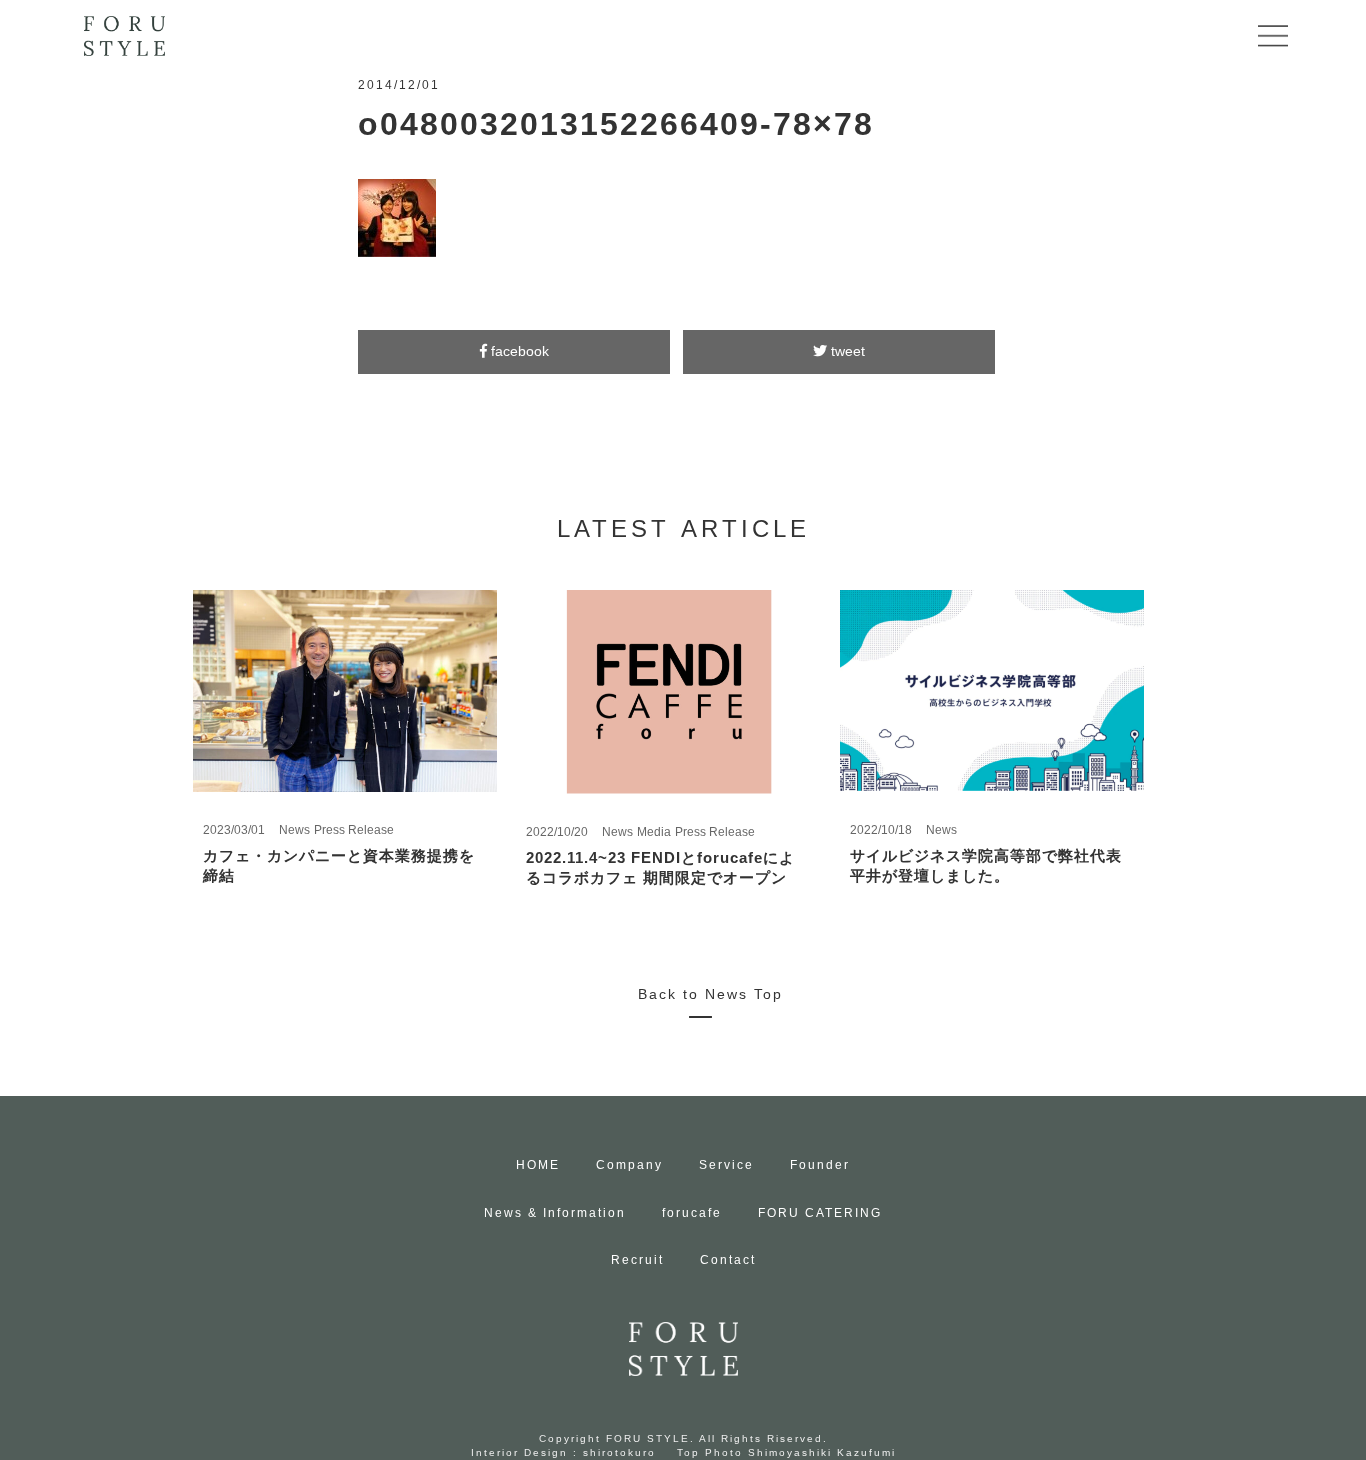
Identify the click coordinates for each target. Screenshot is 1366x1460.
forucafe (692, 1213)
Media (654, 832)
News (294, 830)
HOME (538, 1165)
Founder (820, 1165)
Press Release (354, 830)
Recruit (637, 1260)
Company (629, 1165)
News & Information (555, 1213)
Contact (728, 1260)
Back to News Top (710, 994)
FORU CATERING (820, 1213)
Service (726, 1165)
